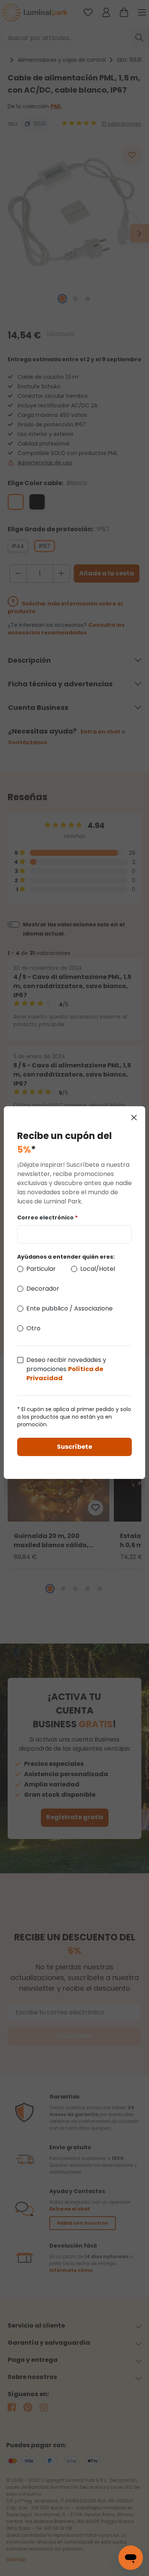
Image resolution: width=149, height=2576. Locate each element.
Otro (33, 1328)
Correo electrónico (47, 1218)
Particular (41, 1269)
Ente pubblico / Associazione (70, 1308)
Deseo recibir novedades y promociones (66, 1369)
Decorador (43, 1289)
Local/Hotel (98, 1269)
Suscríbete (74, 1447)
